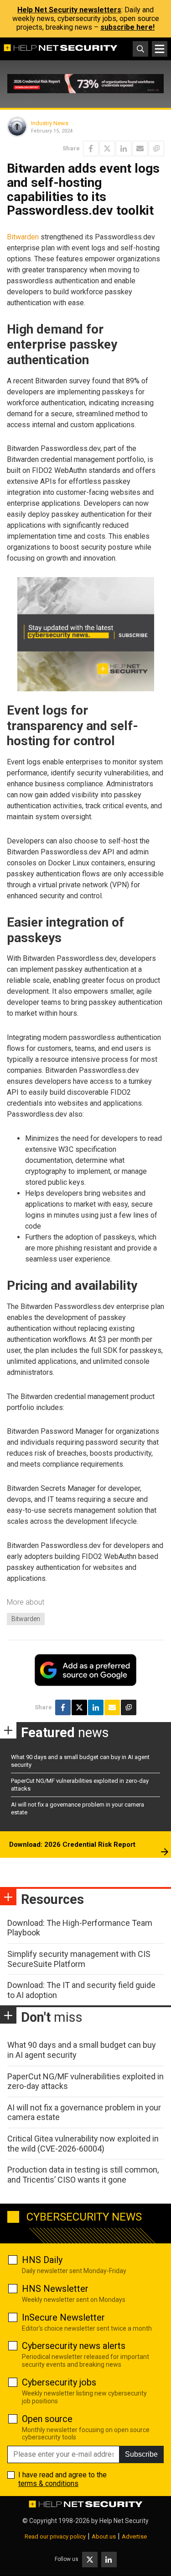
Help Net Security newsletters (69, 10)
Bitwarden (23, 237)
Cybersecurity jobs (59, 2382)
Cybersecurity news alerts (74, 2346)
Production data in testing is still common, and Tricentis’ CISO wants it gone (83, 2175)
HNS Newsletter (55, 2289)
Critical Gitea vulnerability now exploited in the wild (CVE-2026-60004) (83, 2144)
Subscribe (141, 2454)
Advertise (134, 2536)
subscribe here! (127, 27)
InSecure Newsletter (63, 2317)
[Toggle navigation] (160, 49)
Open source (47, 2419)
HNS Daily (42, 2260)
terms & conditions (48, 2483)
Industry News (50, 123)
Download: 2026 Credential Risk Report (72, 1845)
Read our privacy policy (55, 2536)
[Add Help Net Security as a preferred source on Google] (156, 148)
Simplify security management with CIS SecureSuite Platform (79, 1959)
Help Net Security (124, 2521)
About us (104, 2536)
